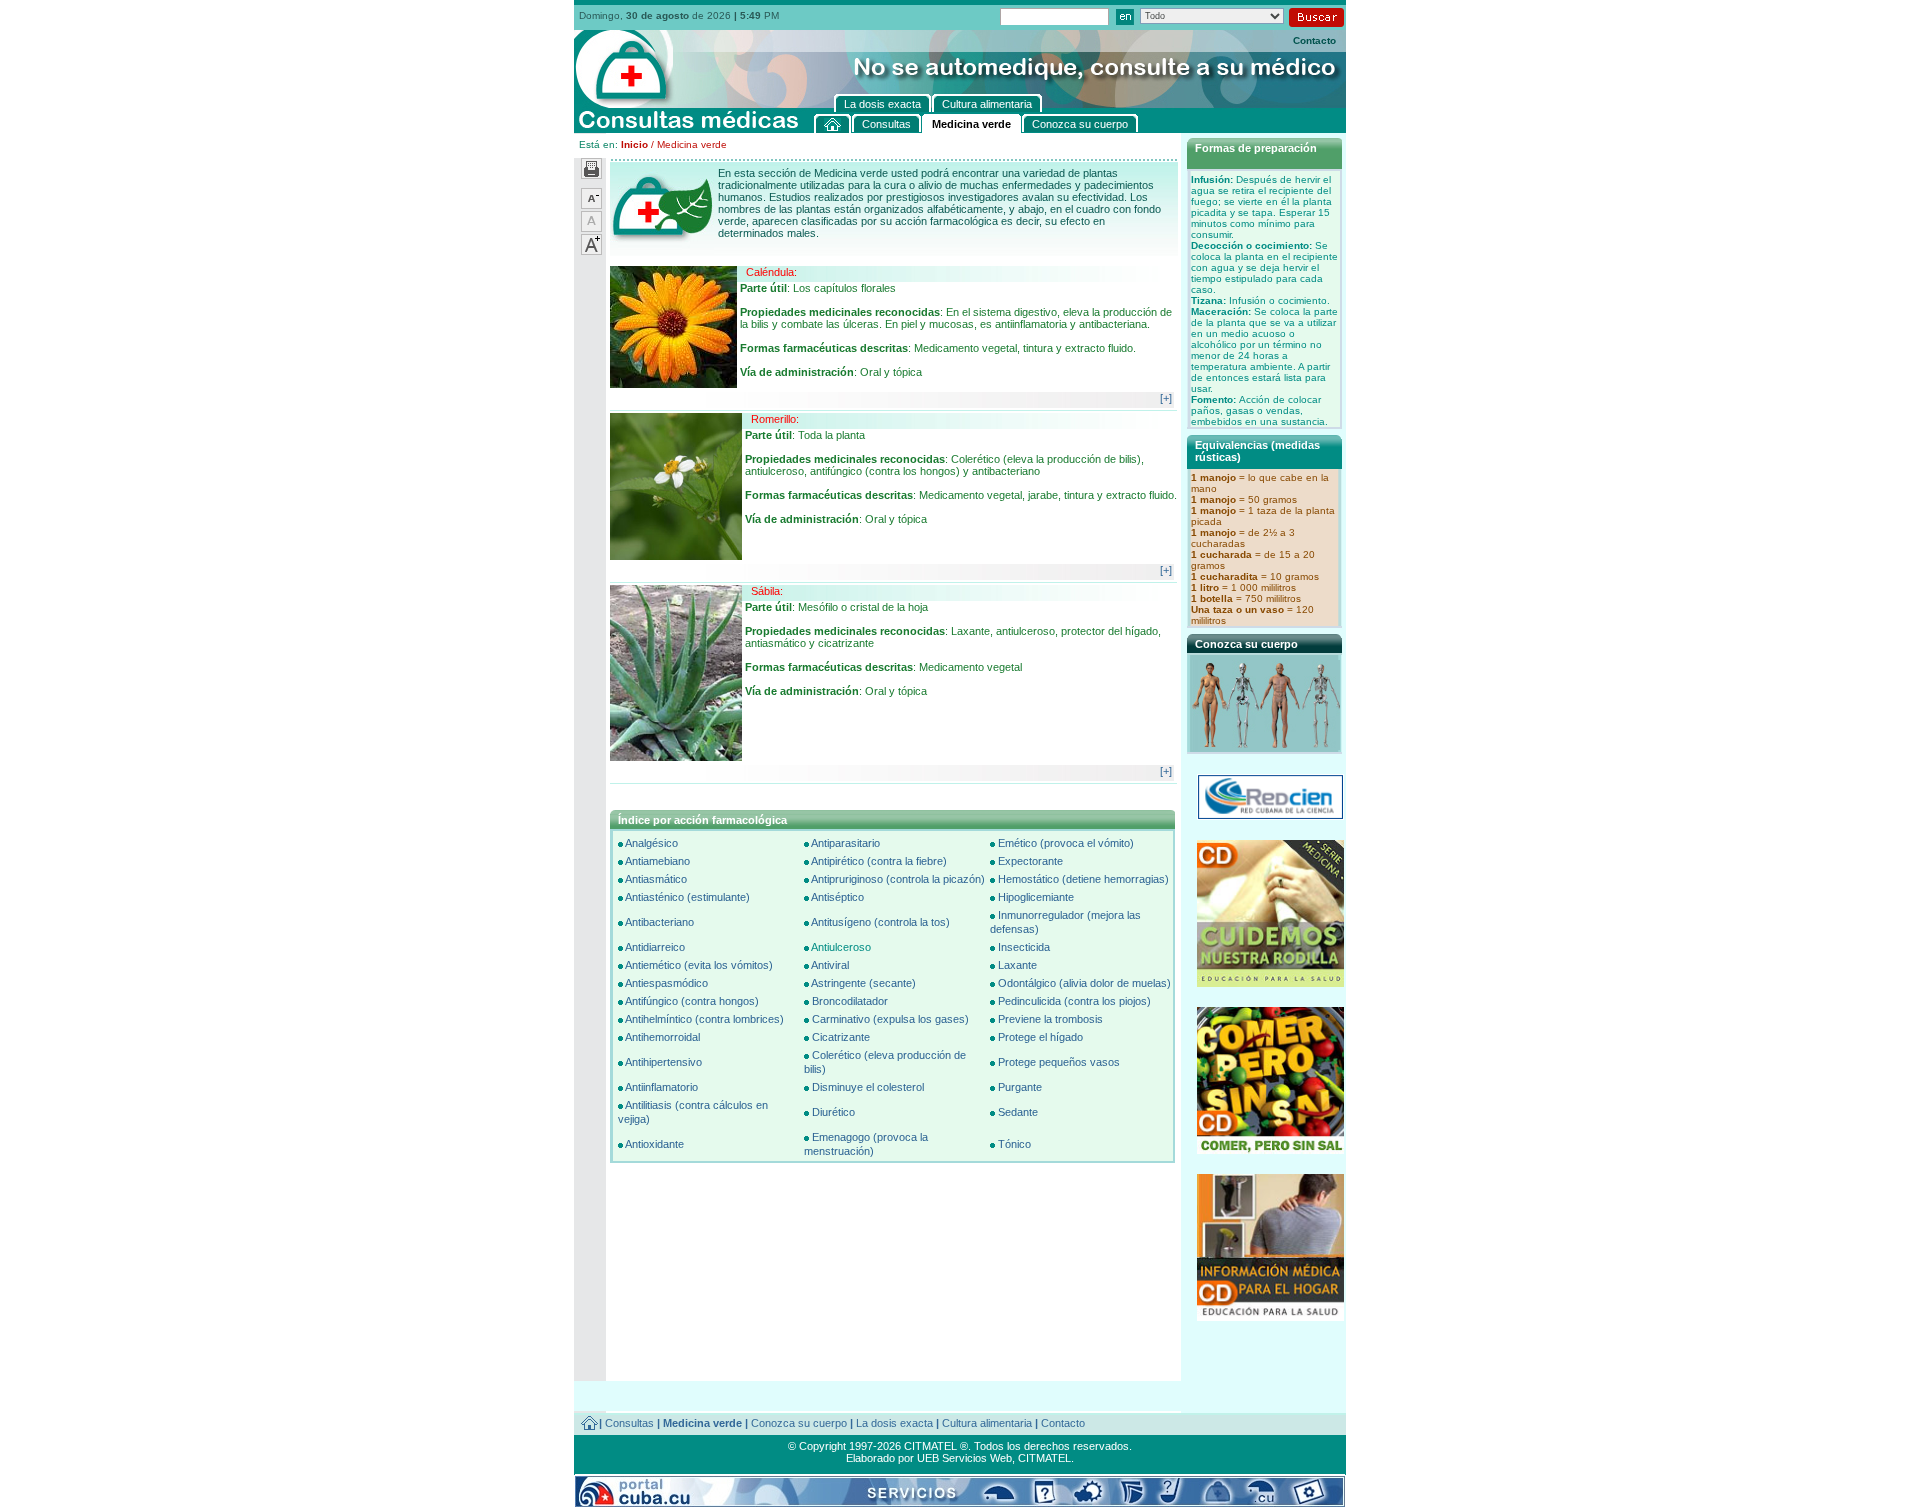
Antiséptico (837, 897)
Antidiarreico (655, 947)
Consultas (629, 1423)
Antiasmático (656, 879)
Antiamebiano (657, 861)
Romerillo (773, 419)
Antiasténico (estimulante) (687, 897)
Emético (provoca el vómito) (1066, 843)
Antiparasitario (845, 843)
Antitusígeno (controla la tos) (880, 922)
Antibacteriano (659, 922)
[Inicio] (833, 123)
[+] (1166, 398)
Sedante (1018, 1112)
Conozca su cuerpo (799, 1423)
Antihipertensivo (663, 1062)
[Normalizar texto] (591, 228)
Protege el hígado (1040, 1037)
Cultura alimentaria (987, 1423)
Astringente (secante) (863, 983)
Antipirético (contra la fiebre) (879, 861)
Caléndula (770, 272)
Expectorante (1030, 861)
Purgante (1020, 1087)
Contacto (1314, 40)
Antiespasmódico (666, 983)
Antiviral (830, 965)
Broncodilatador (850, 1001)
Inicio (634, 144)
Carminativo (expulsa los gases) (890, 1019)
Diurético (833, 1112)
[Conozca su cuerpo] (1266, 746)
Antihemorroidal (662, 1037)
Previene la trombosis (1050, 1019)
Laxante (1017, 965)
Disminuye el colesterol (868, 1087)
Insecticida (1024, 947)
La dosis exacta (894, 1423)
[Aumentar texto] (591, 251)
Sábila (765, 591)
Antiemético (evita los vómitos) (699, 965)
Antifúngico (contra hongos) (692, 1001)
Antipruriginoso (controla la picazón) (898, 879)
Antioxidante (654, 1144)
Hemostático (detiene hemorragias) (1083, 879)
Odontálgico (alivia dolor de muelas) (1084, 983)
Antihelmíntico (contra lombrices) (704, 1019)
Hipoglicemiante (1036, 897)
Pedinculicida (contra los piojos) (1074, 1001)
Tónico (1014, 1144)
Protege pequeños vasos (1059, 1062)
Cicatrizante (841, 1037)
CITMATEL (1044, 1458)
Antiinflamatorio (661, 1087)
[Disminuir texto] (591, 205)
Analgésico (651, 843)
